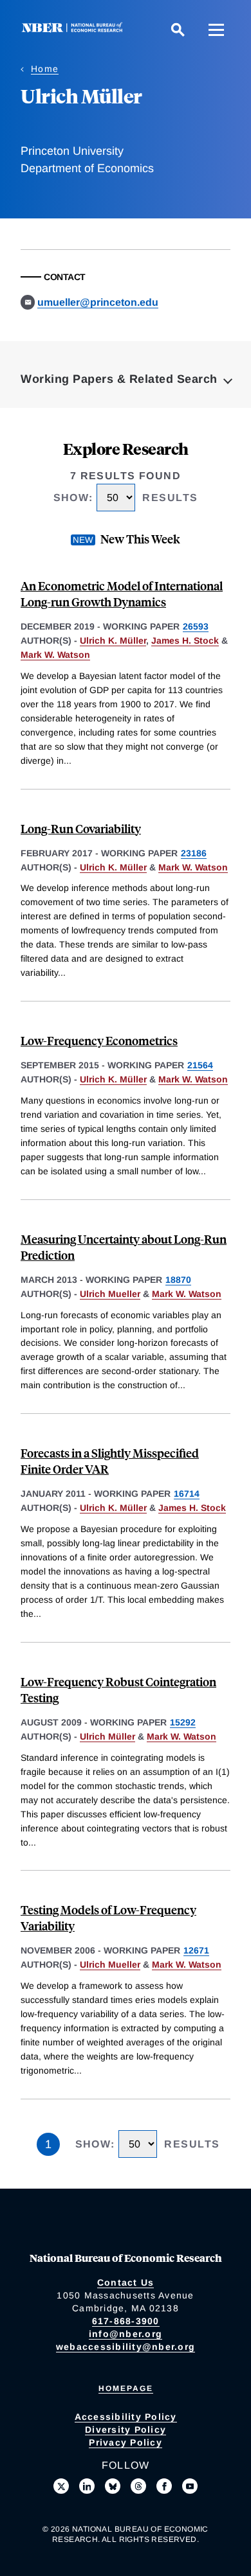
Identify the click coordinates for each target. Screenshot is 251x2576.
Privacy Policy (126, 2442)
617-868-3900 (126, 2321)
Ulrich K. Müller (113, 640)
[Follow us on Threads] (138, 2486)
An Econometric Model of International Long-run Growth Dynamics (122, 594)
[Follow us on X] (61, 2486)
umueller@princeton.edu (98, 302)
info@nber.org (126, 2334)
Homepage (126, 2388)
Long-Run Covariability (81, 828)
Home (45, 69)
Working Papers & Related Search (119, 379)
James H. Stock (185, 640)
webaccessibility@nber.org (126, 2347)
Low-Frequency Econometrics (99, 1040)
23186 (194, 853)
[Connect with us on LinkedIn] (87, 2486)
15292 (183, 1722)
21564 (200, 1065)
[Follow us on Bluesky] (113, 2486)
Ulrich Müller (107, 1736)
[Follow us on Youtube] (190, 2486)
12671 (196, 1950)
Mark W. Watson (55, 655)
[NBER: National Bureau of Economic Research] (75, 29)
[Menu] (216, 30)
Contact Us (126, 2282)
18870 (178, 1280)
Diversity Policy (126, 2430)
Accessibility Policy (126, 2417)
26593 (196, 626)
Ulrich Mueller (110, 1294)
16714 (187, 1494)
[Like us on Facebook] (164, 2486)
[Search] (178, 30)
